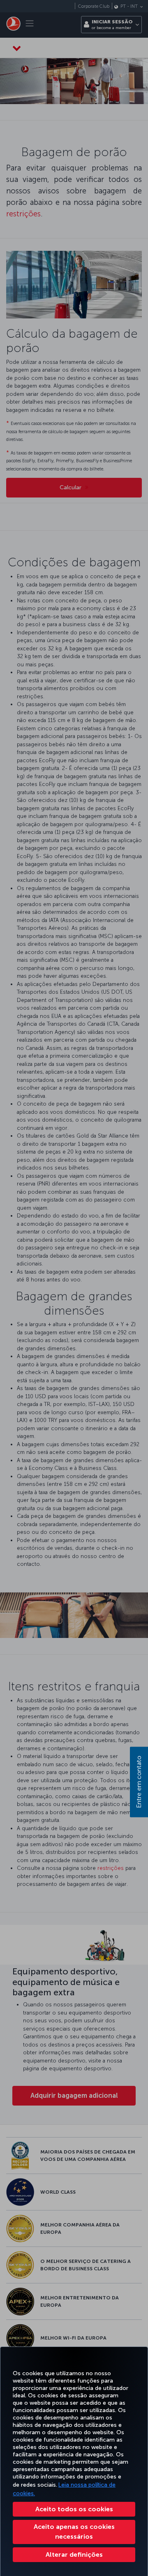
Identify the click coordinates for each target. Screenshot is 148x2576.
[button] (74, 2555)
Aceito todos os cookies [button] (74, 2509)
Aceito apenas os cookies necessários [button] (74, 2532)
